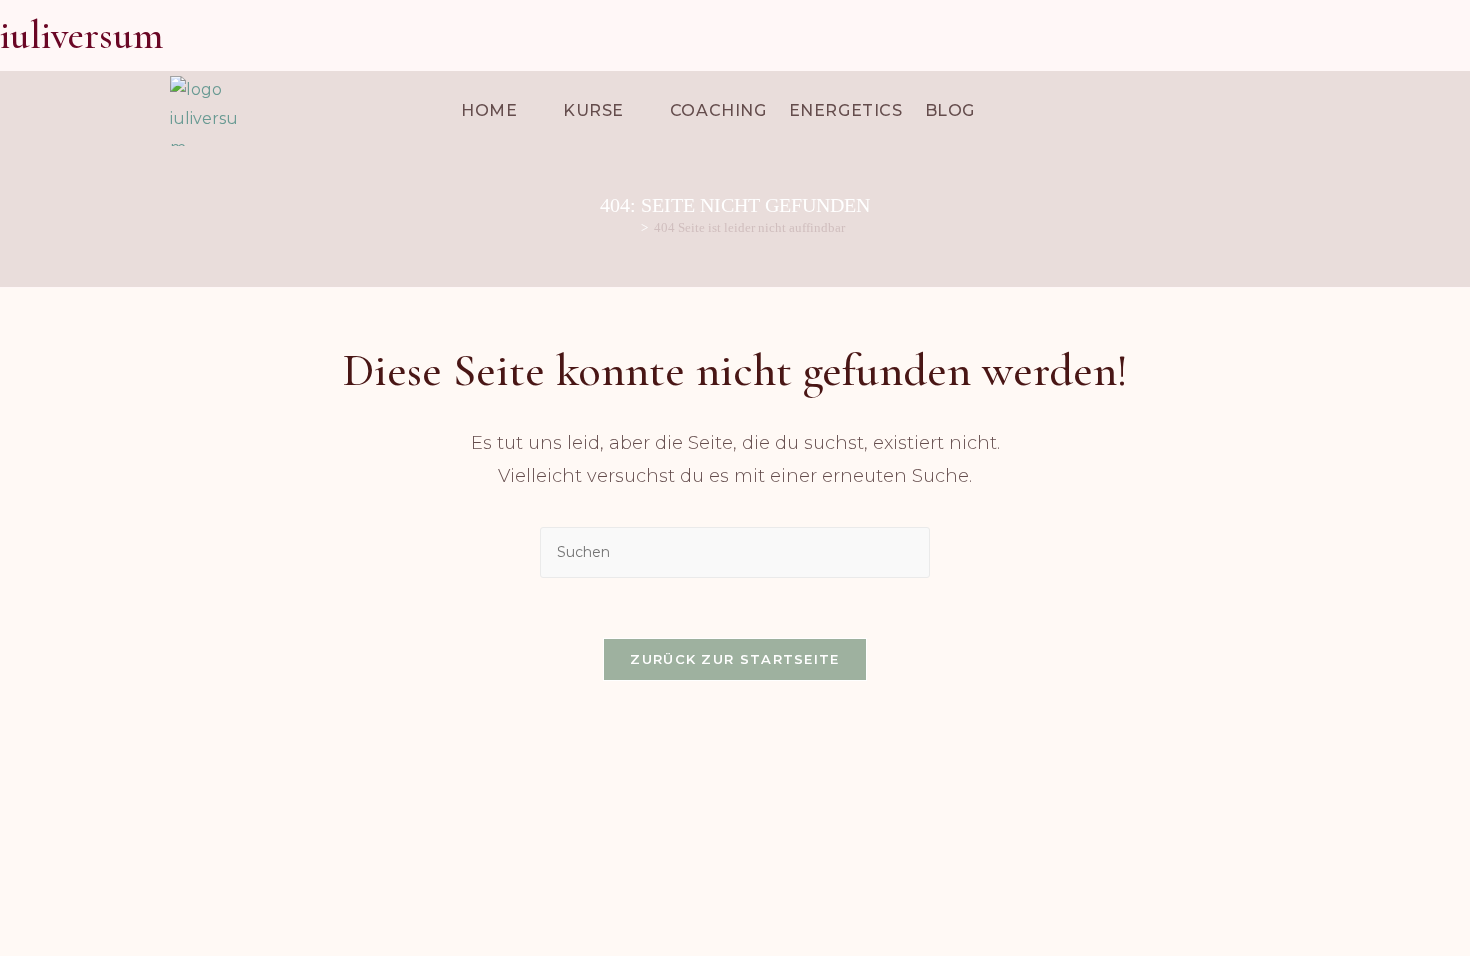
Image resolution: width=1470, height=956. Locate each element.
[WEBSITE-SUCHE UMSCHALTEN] (1003, 111)
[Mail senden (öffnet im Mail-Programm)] (1456, 37)
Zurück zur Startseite (734, 659)
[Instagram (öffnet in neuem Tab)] (1390, 37)
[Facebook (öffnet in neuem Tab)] (1355, 37)
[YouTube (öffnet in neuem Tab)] (1425, 37)
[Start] (630, 227)
